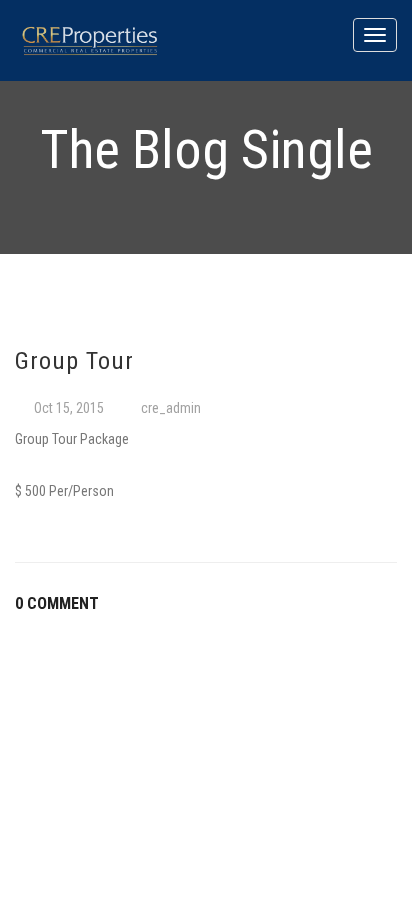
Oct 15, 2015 (69, 408)
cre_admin (171, 408)
